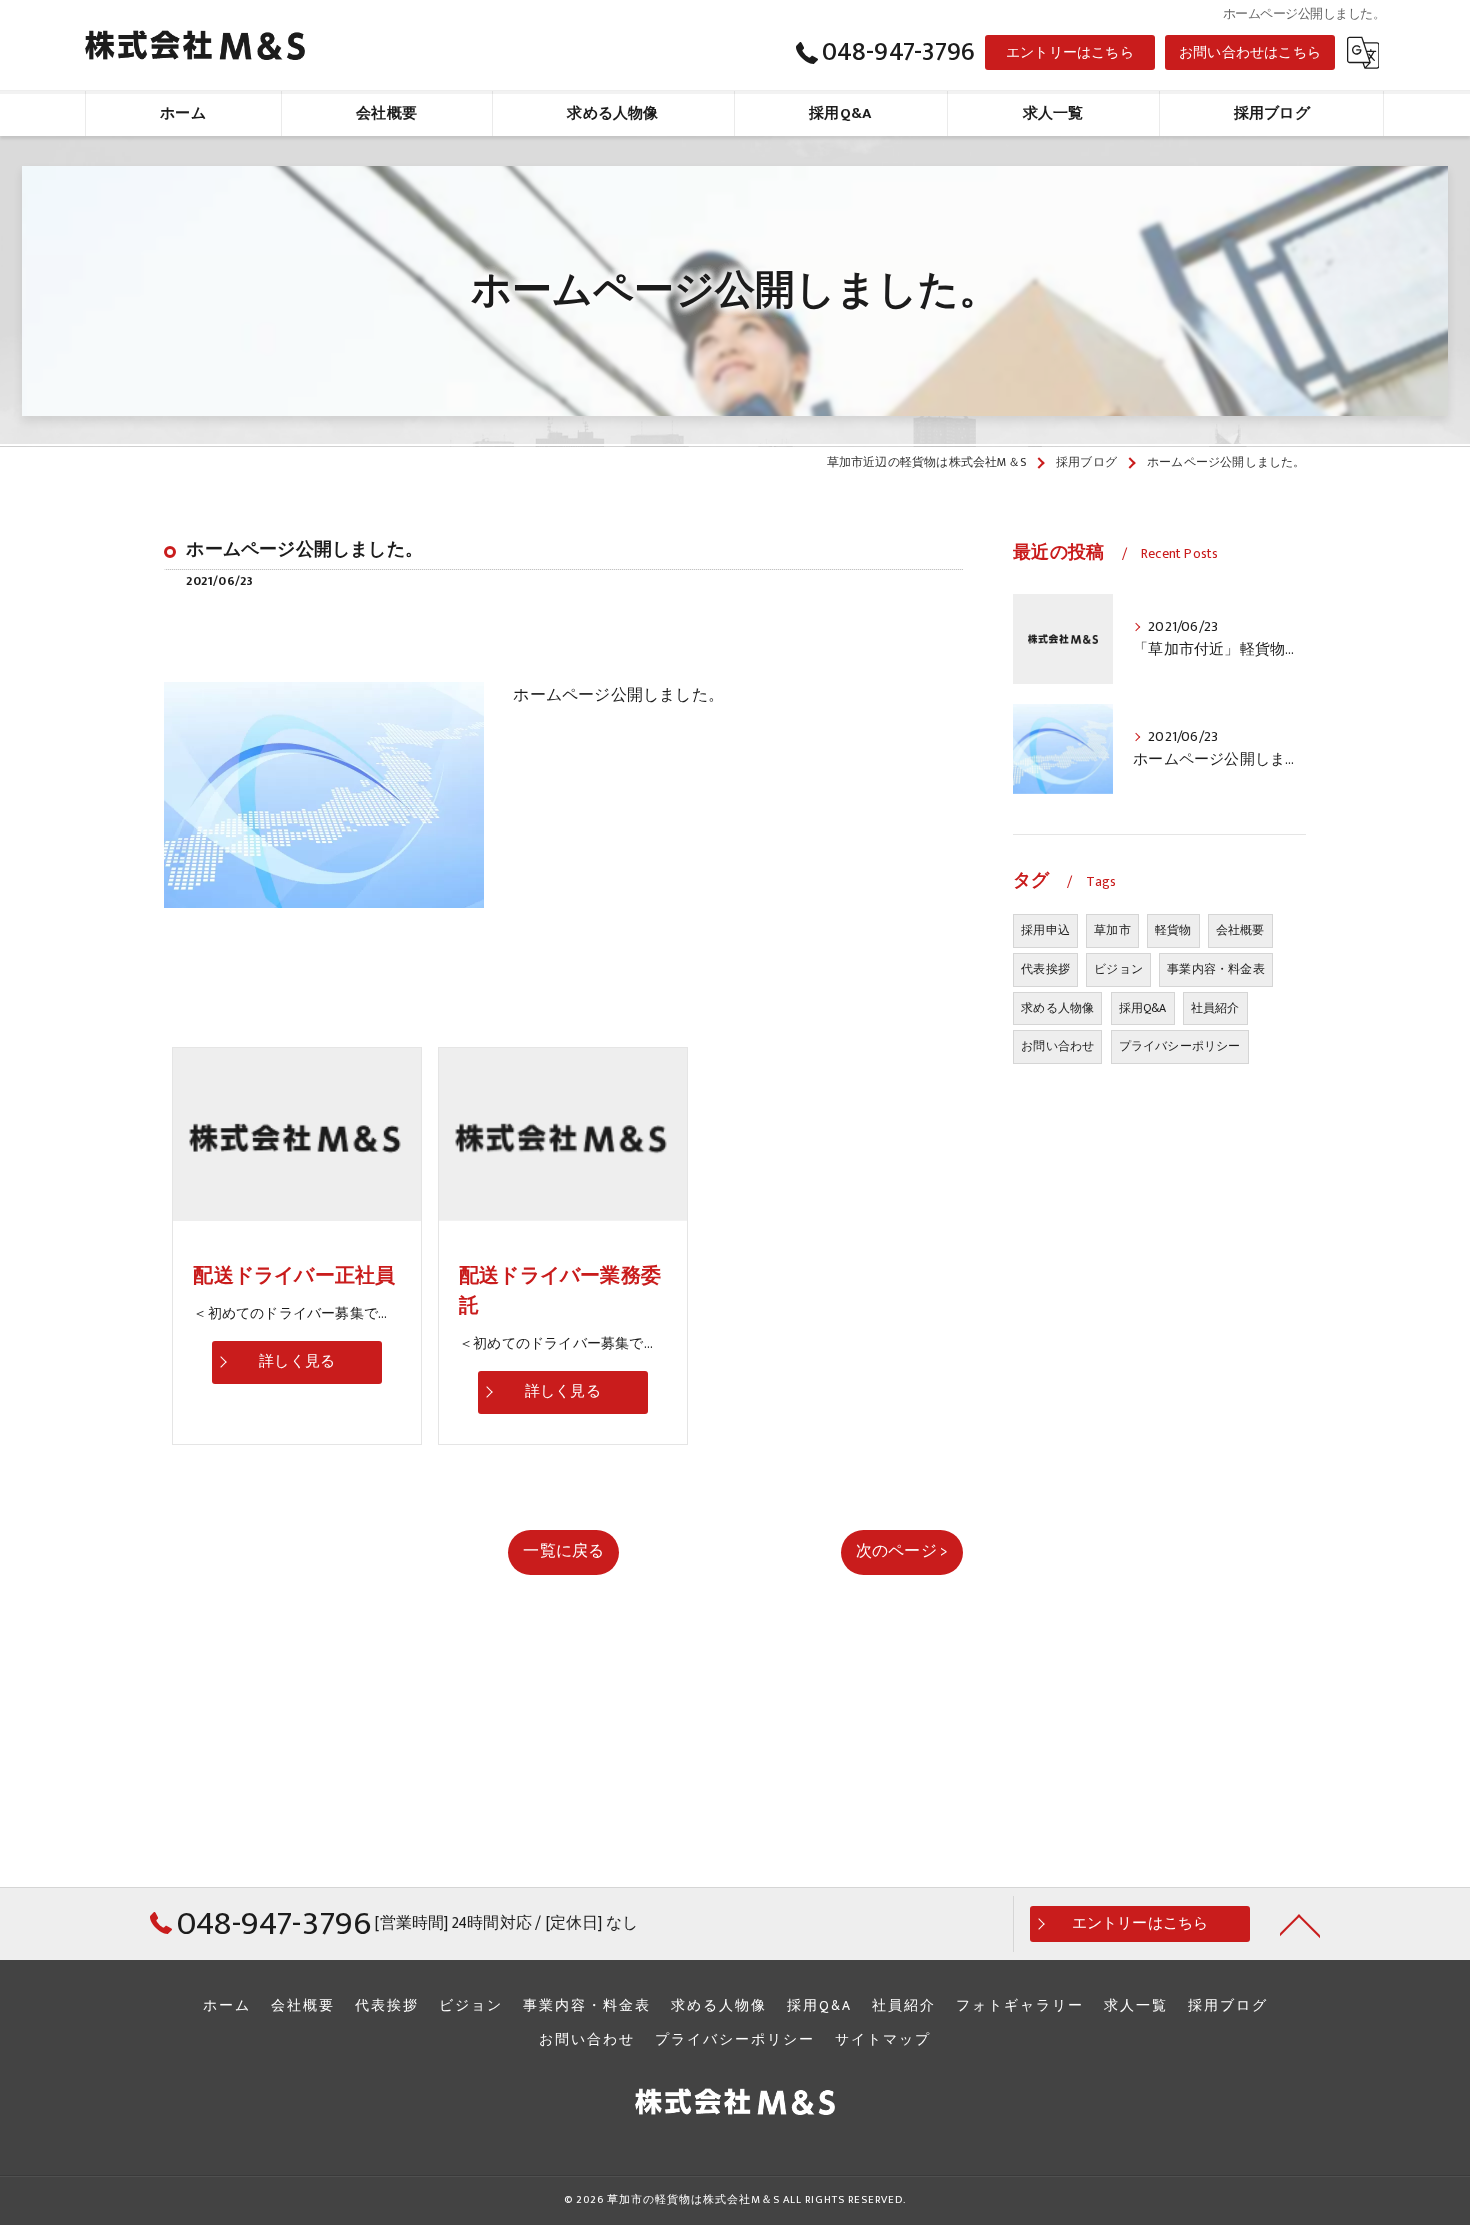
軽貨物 (1173, 930)
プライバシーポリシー (1180, 1046)
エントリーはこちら (1070, 52)
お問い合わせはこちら (1250, 52)
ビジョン (1118, 969)
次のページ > (902, 1551)
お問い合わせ (1057, 1046)
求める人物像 (1057, 1008)
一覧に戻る (563, 1551)
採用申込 (1045, 930)
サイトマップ (883, 2040)
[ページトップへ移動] (1300, 1924)
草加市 (1112, 930)
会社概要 (1240, 930)
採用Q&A (1143, 1008)
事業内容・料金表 (1216, 969)
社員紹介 (1215, 1008)
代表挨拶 (1045, 969)
